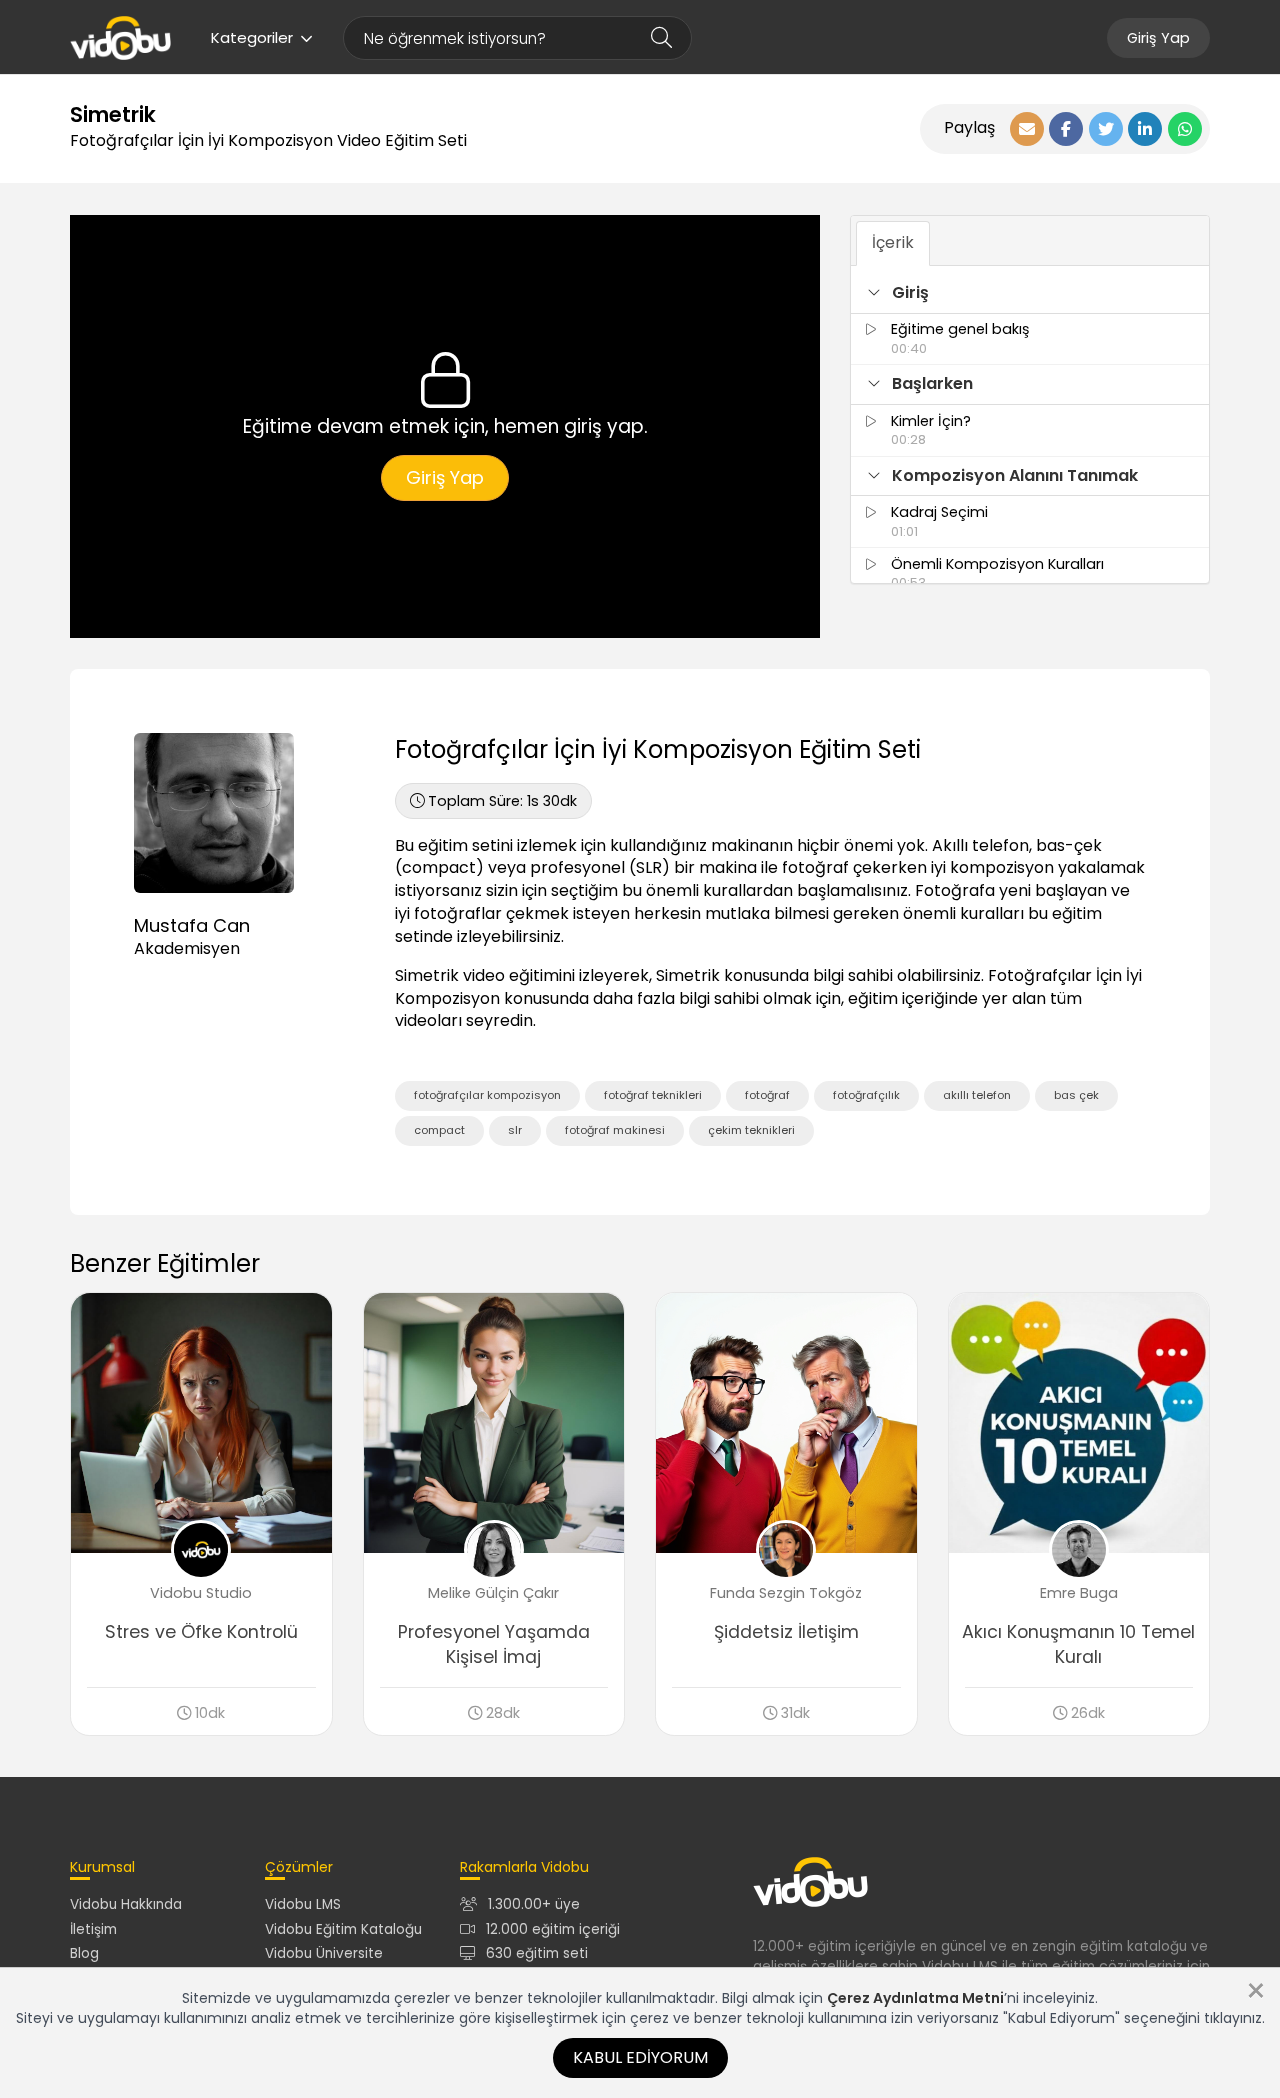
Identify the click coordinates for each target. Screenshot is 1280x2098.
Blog (84, 1953)
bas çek (1076, 1095)
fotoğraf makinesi (615, 1130)
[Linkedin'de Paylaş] (1145, 129)
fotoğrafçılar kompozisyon (487, 1095)
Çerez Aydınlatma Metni (915, 1998)
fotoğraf (767, 1095)
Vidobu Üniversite (324, 1953)
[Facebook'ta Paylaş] (1066, 129)
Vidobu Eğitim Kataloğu (343, 1929)
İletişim (93, 1929)
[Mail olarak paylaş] (1027, 129)
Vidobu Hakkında (126, 1904)
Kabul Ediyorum (640, 2057)
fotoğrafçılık (866, 1095)
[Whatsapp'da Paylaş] (1185, 129)
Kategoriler (252, 37)
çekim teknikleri (751, 1130)
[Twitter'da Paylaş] (1106, 129)
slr (515, 1130)
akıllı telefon (977, 1095)
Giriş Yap (1158, 38)
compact (439, 1130)
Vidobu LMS (303, 1904)
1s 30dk (502, 801)
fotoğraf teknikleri (653, 1095)
